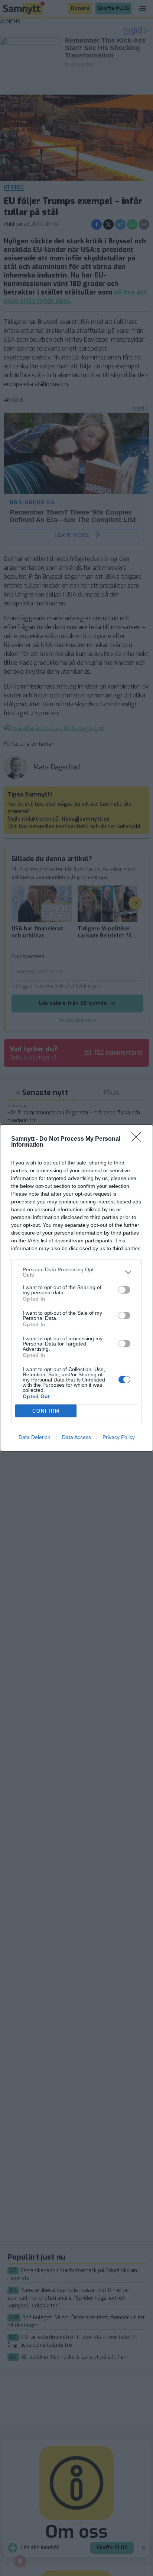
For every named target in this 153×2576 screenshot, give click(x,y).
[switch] (124, 1290)
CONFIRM (46, 1411)
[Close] (139, 1139)
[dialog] (76, 1288)
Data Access (76, 1437)
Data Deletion (35, 1437)
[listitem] (76, 1272)
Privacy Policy (119, 1437)
